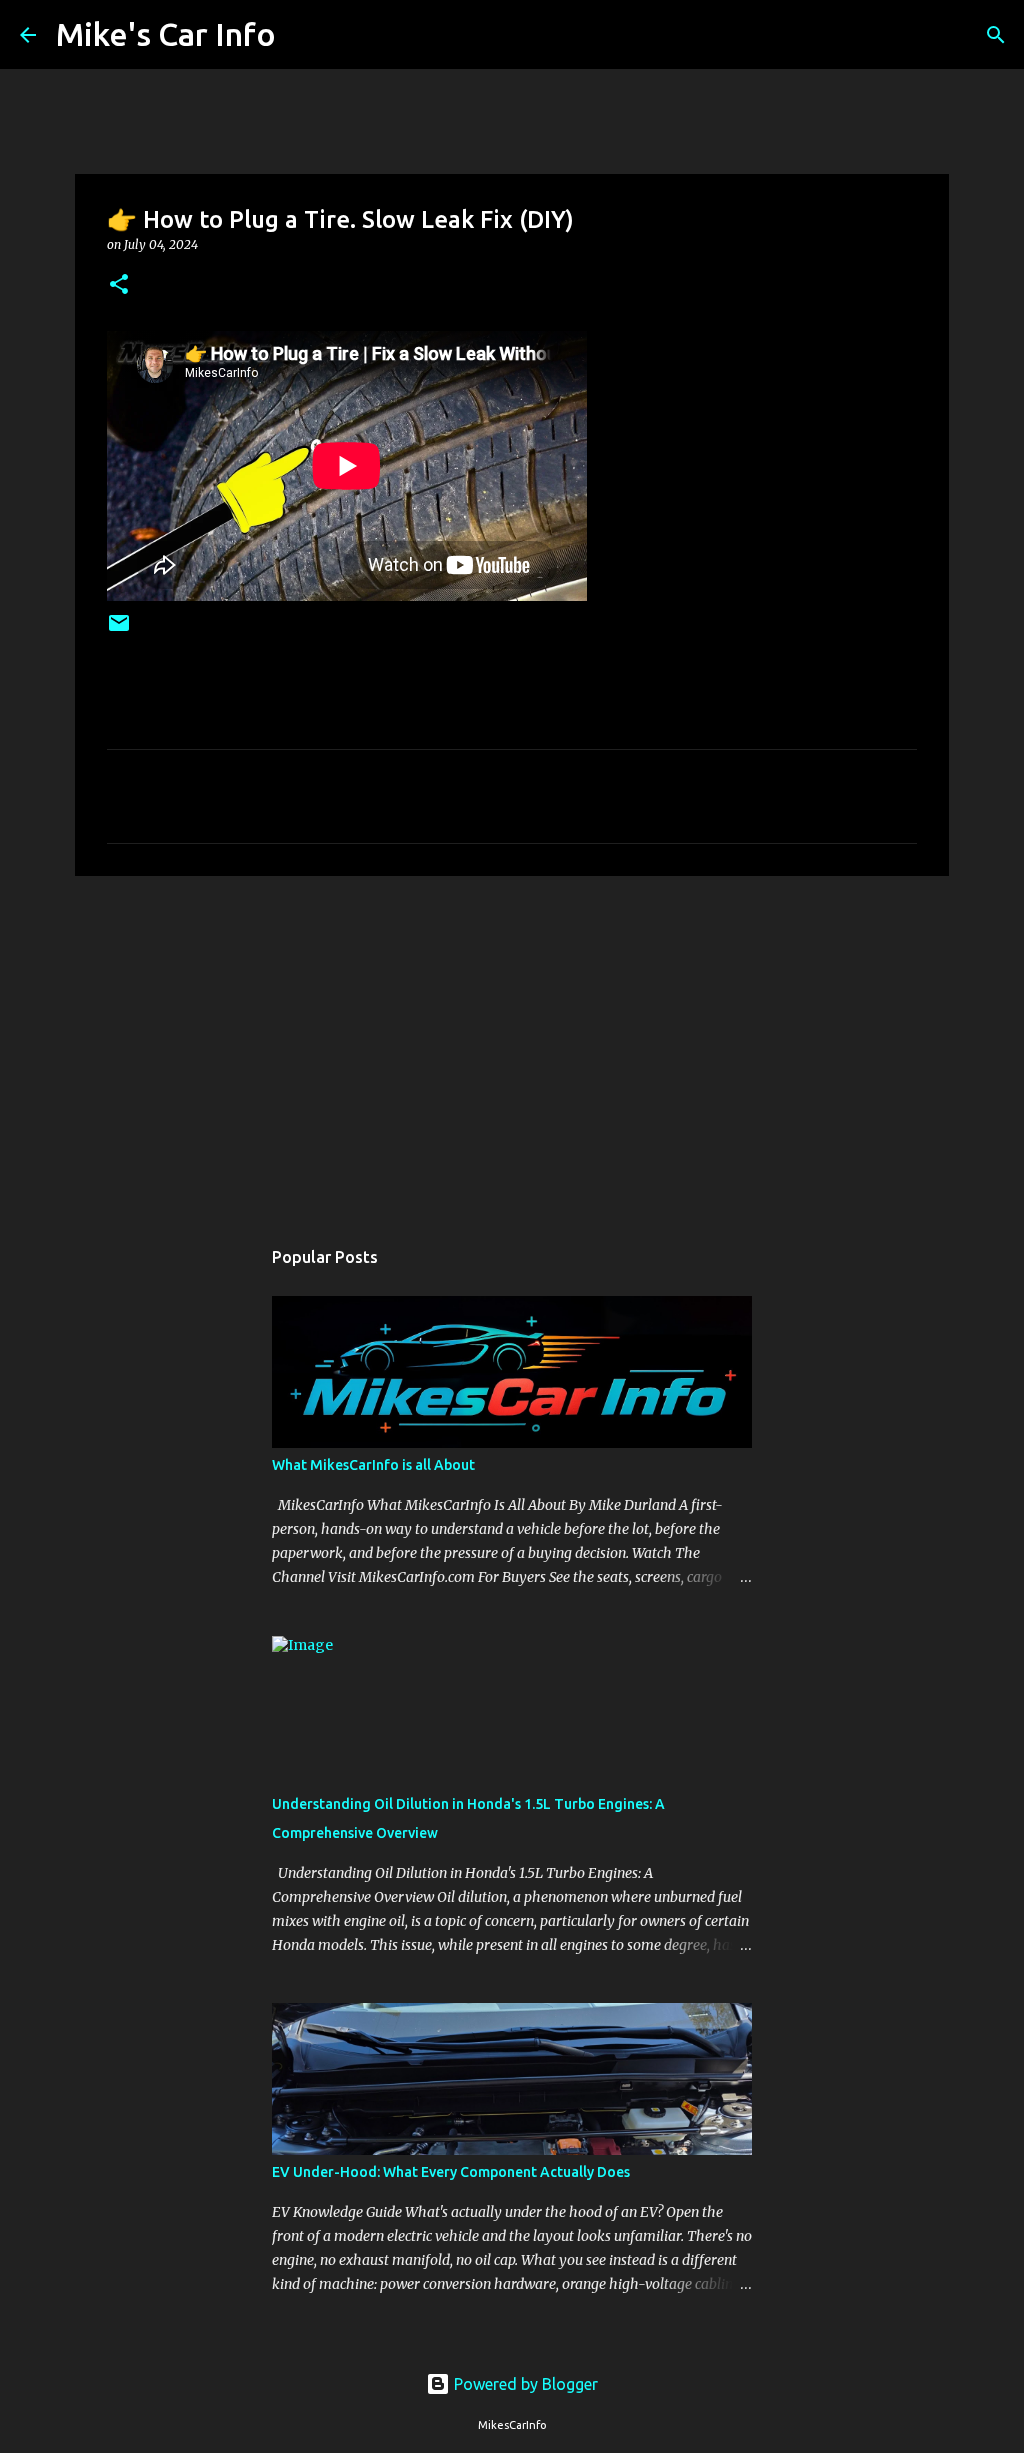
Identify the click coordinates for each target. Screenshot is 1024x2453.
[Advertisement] (512, 1046)
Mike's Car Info (166, 34)
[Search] (304, 35)
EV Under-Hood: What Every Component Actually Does (451, 2172)
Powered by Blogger (524, 2384)
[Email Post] (119, 630)
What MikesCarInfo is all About (373, 1465)
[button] (119, 285)
